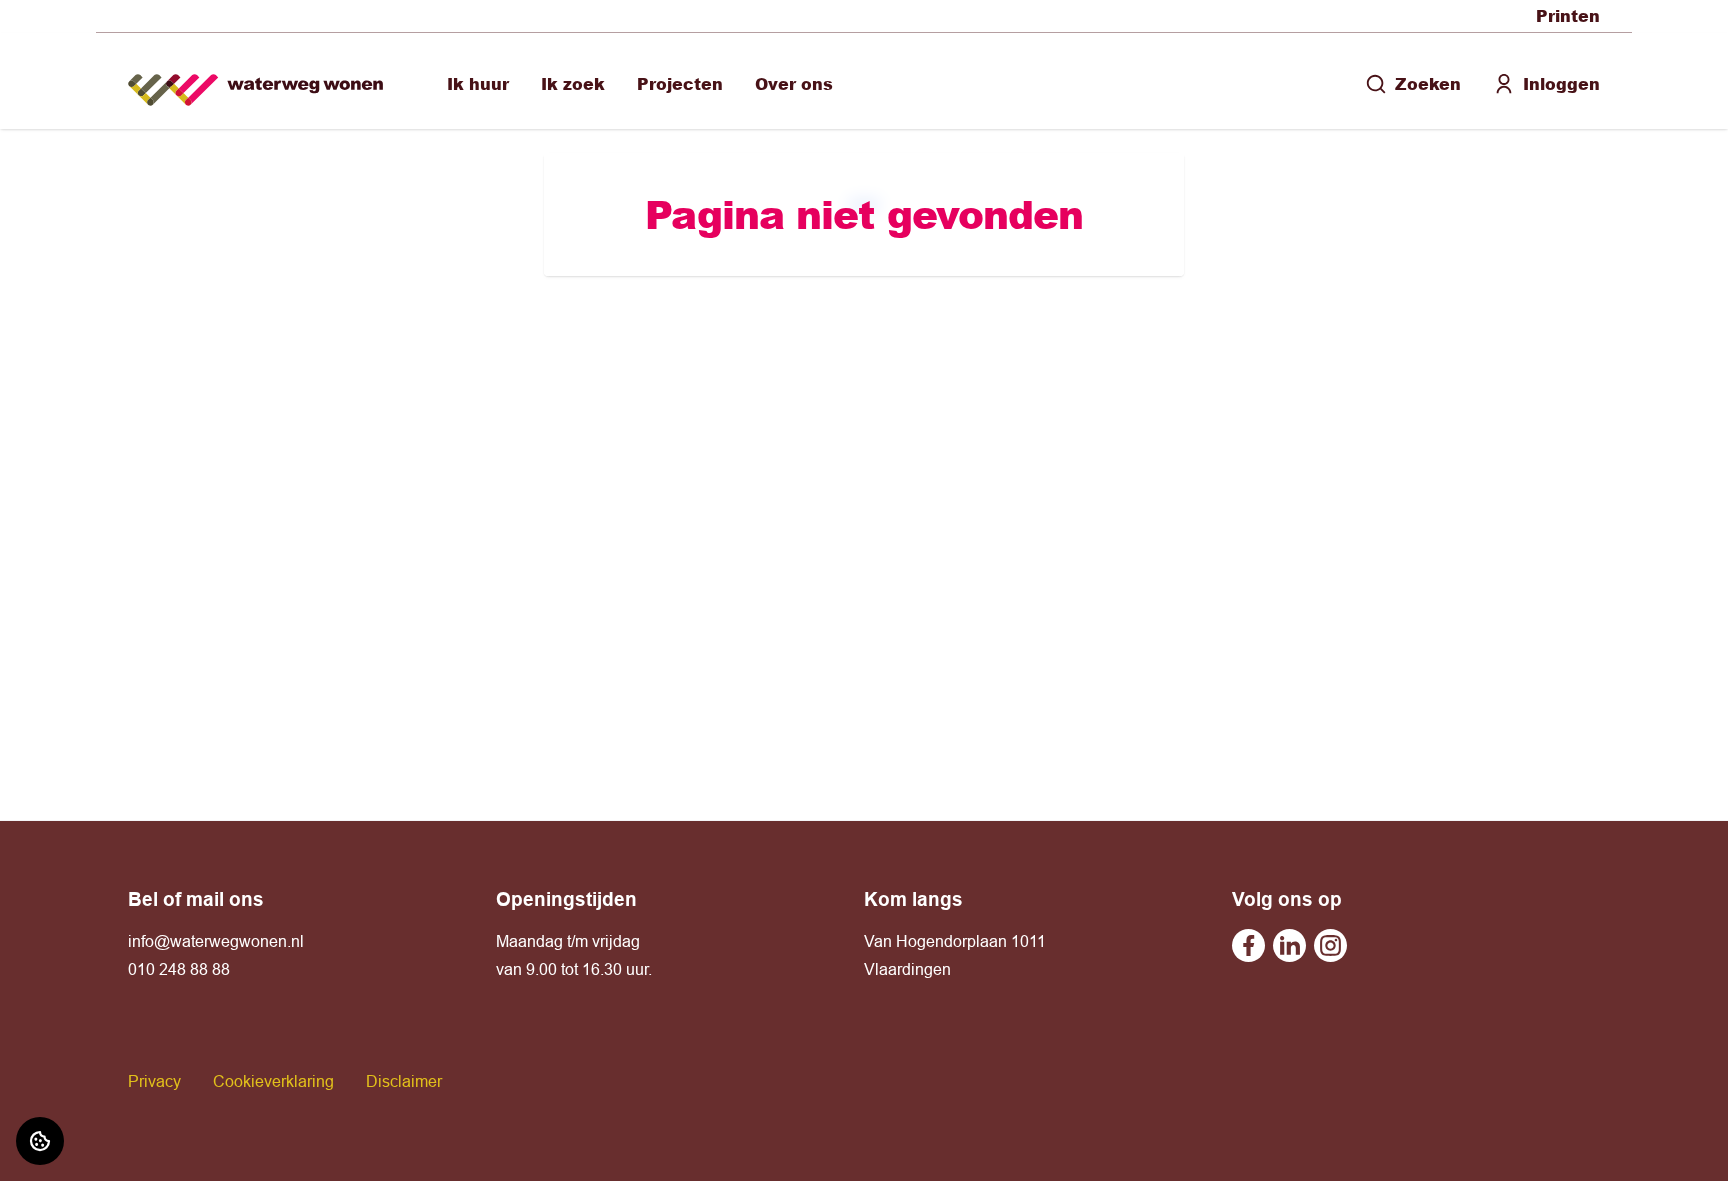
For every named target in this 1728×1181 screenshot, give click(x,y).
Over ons (794, 83)
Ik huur (478, 83)
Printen (1568, 15)
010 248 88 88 (179, 969)
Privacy (154, 1081)
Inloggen (1561, 83)
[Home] (255, 81)
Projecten (680, 83)
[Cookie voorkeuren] (40, 1141)
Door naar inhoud (78, 28)
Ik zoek (573, 83)
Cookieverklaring (273, 1081)
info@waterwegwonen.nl (216, 941)
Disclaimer (404, 1081)
